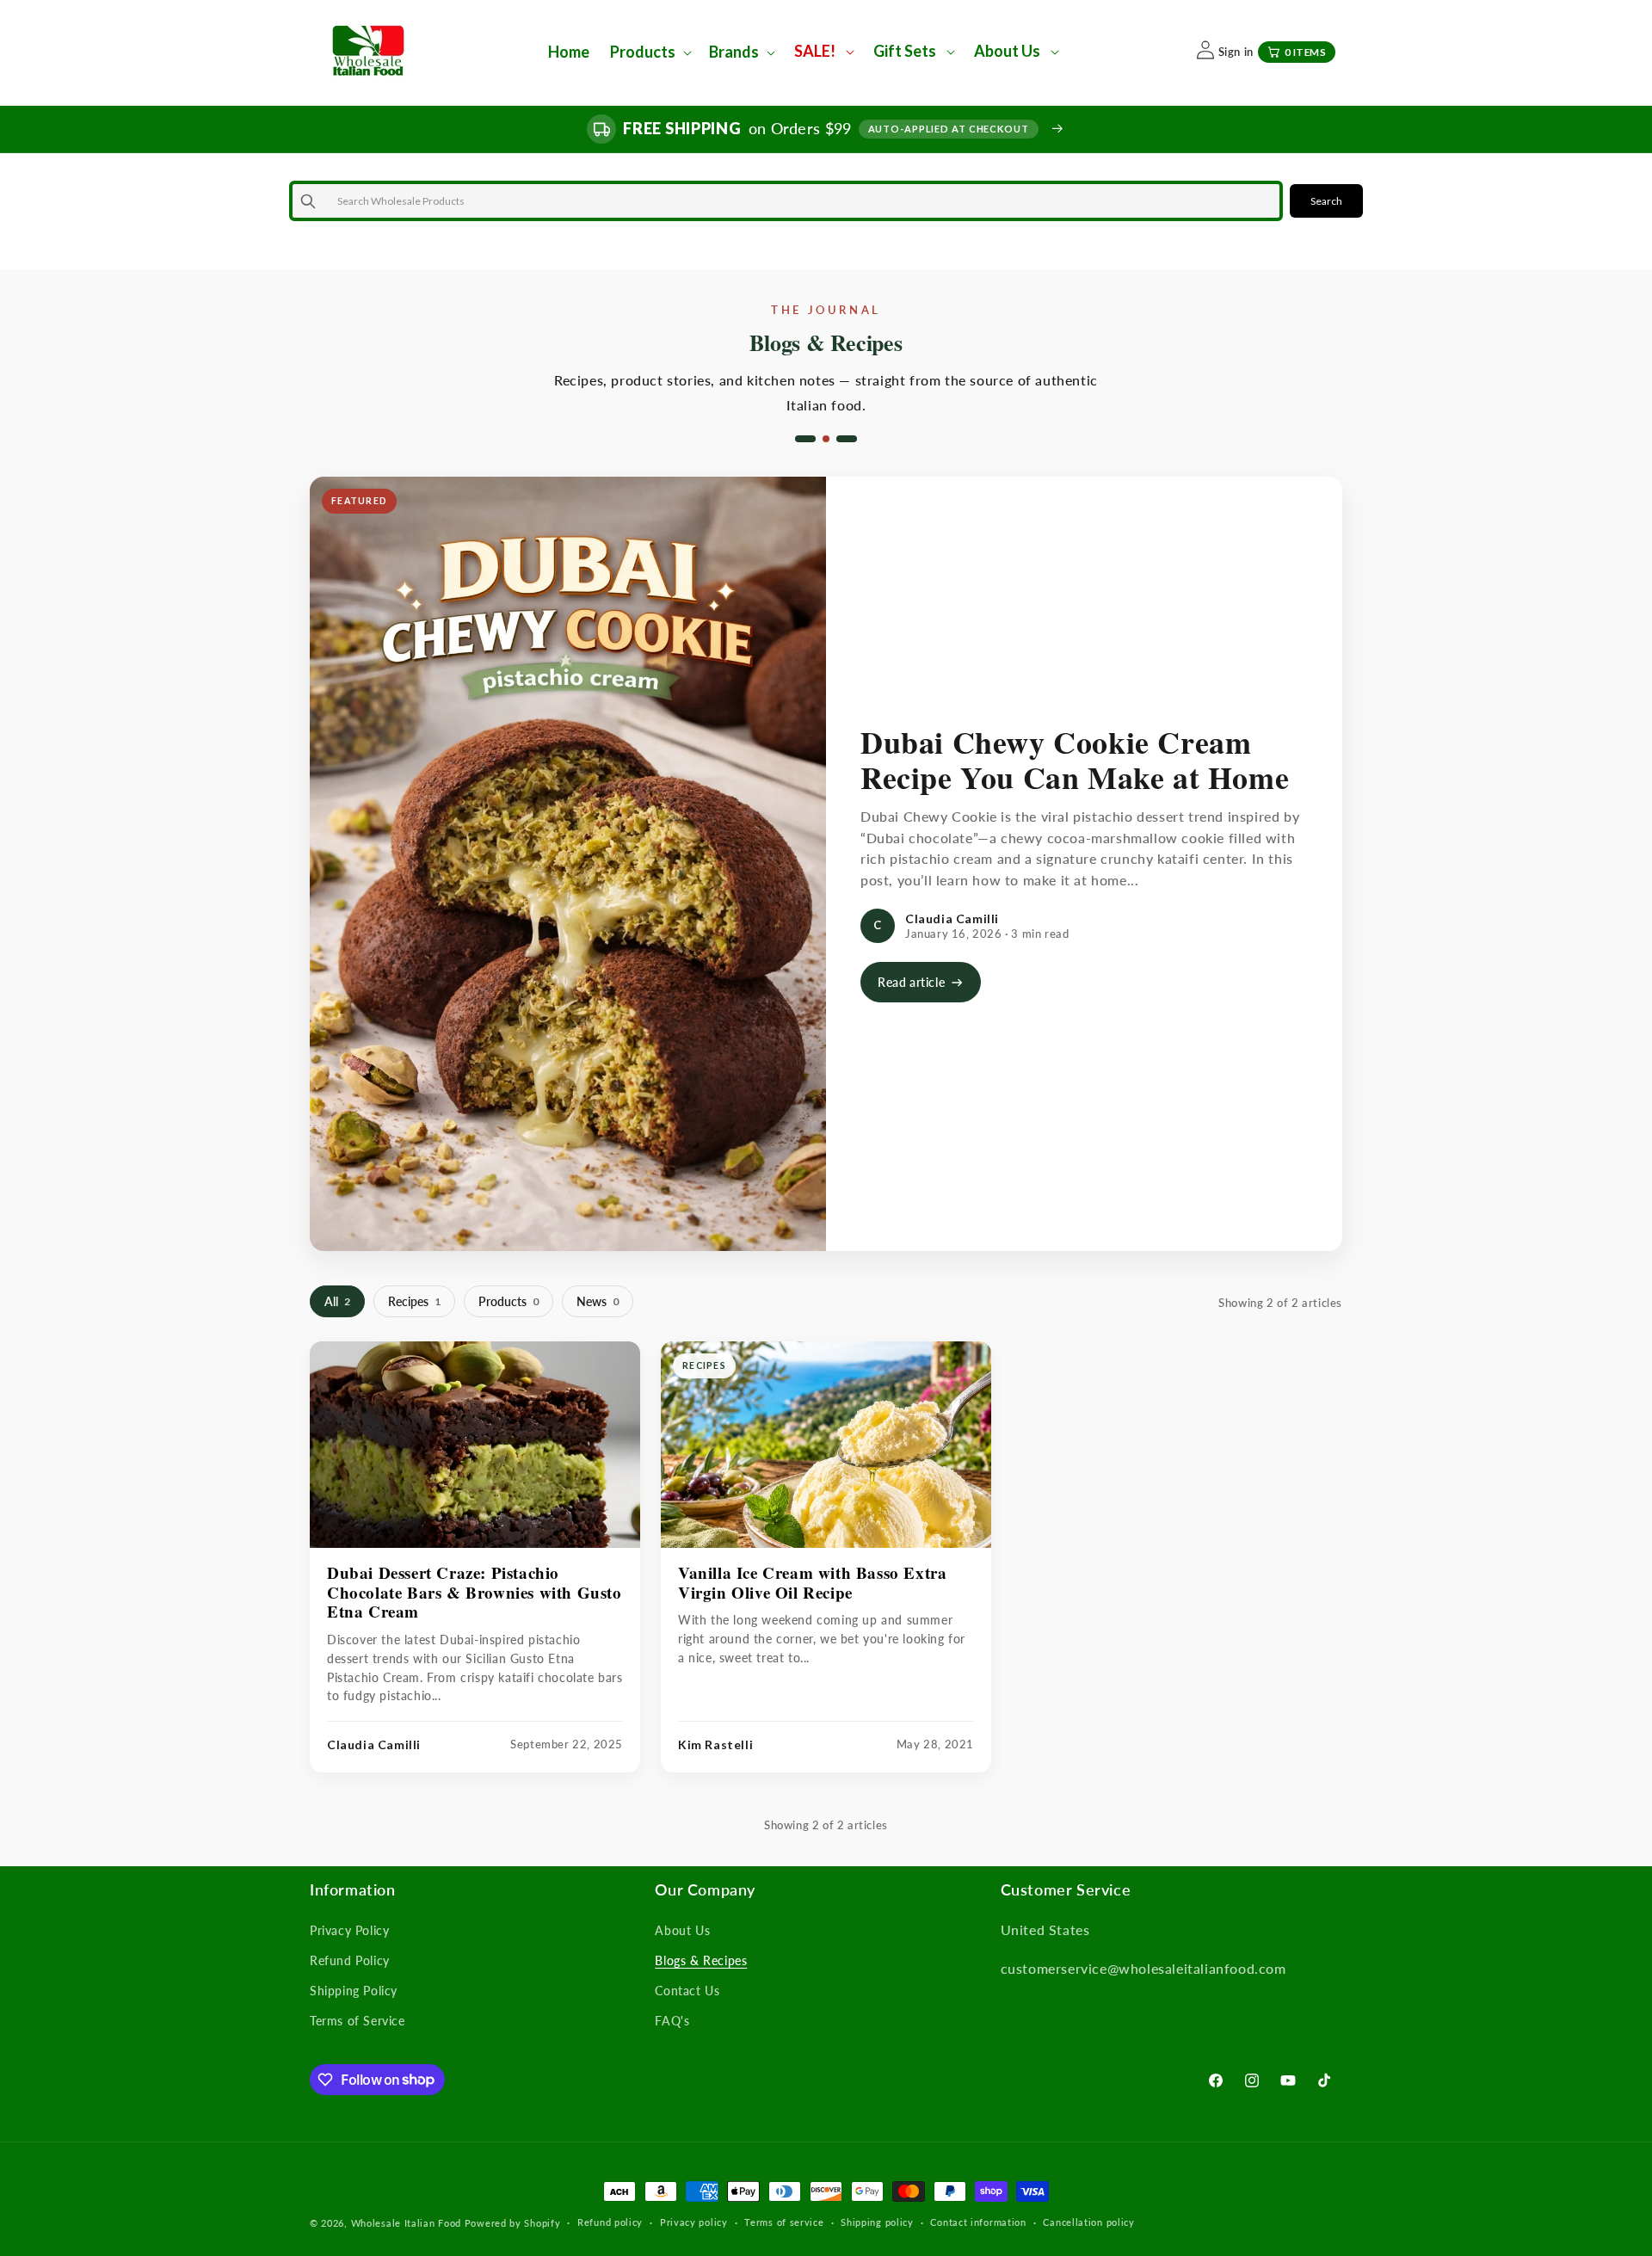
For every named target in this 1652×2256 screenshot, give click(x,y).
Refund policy (610, 2222)
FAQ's (672, 2021)
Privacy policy (694, 2222)
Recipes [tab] (414, 1301)
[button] (649, 52)
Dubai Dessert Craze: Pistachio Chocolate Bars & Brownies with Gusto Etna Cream (475, 1592)
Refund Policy (350, 1960)
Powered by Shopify (513, 2223)
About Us (682, 1930)
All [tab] (337, 1301)
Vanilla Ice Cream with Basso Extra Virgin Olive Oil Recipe (812, 1582)
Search (1326, 201)
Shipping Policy (354, 1991)
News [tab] (598, 1301)
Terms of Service (358, 2021)
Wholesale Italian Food (406, 2223)
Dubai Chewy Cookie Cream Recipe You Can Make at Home (1075, 759)
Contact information (978, 2222)
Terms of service (784, 2222)
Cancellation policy (1088, 2222)
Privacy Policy (349, 1930)
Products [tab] (509, 1301)
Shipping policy (877, 2222)
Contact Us (687, 1991)
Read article (911, 982)
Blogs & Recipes (701, 1960)
